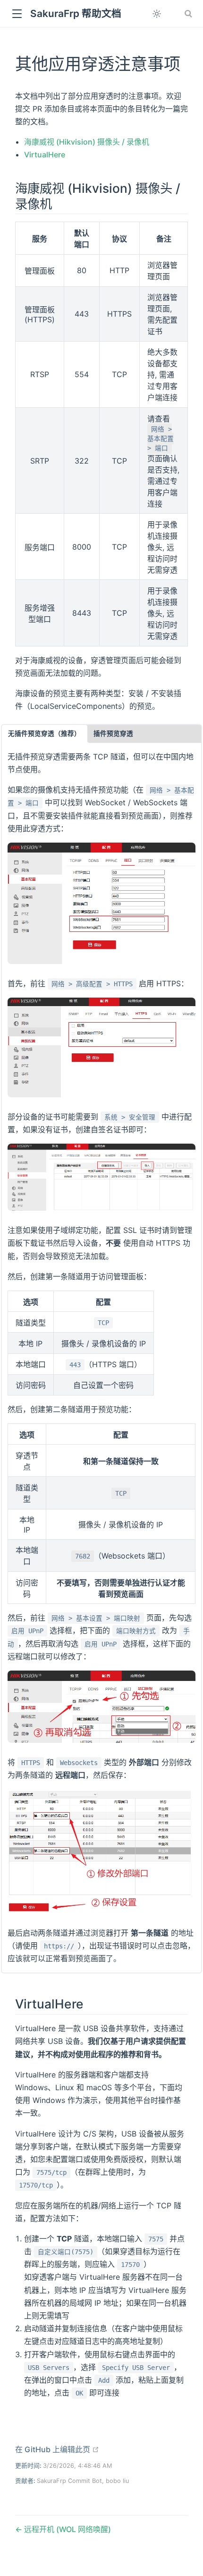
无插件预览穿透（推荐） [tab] (44, 734)
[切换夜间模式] (157, 14)
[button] (17, 14)
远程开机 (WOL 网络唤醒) (67, 2529)
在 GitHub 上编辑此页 (57, 2449)
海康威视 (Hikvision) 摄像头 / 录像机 (87, 142)
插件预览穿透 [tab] (113, 734)
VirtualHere (45, 155)
